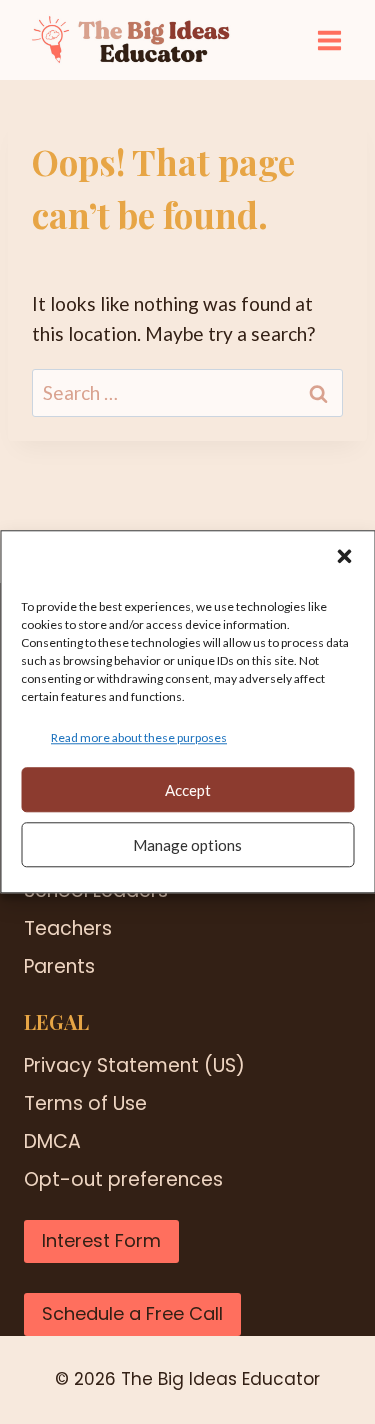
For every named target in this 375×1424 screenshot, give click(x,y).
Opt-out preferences (123, 1179)
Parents (59, 966)
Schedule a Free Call (132, 1313)
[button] (344, 556)
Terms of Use (85, 1103)
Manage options (187, 845)
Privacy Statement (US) (134, 1065)
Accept (188, 790)
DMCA (52, 1141)
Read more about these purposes (139, 737)
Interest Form (101, 1240)
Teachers (68, 928)
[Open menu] (329, 40)
